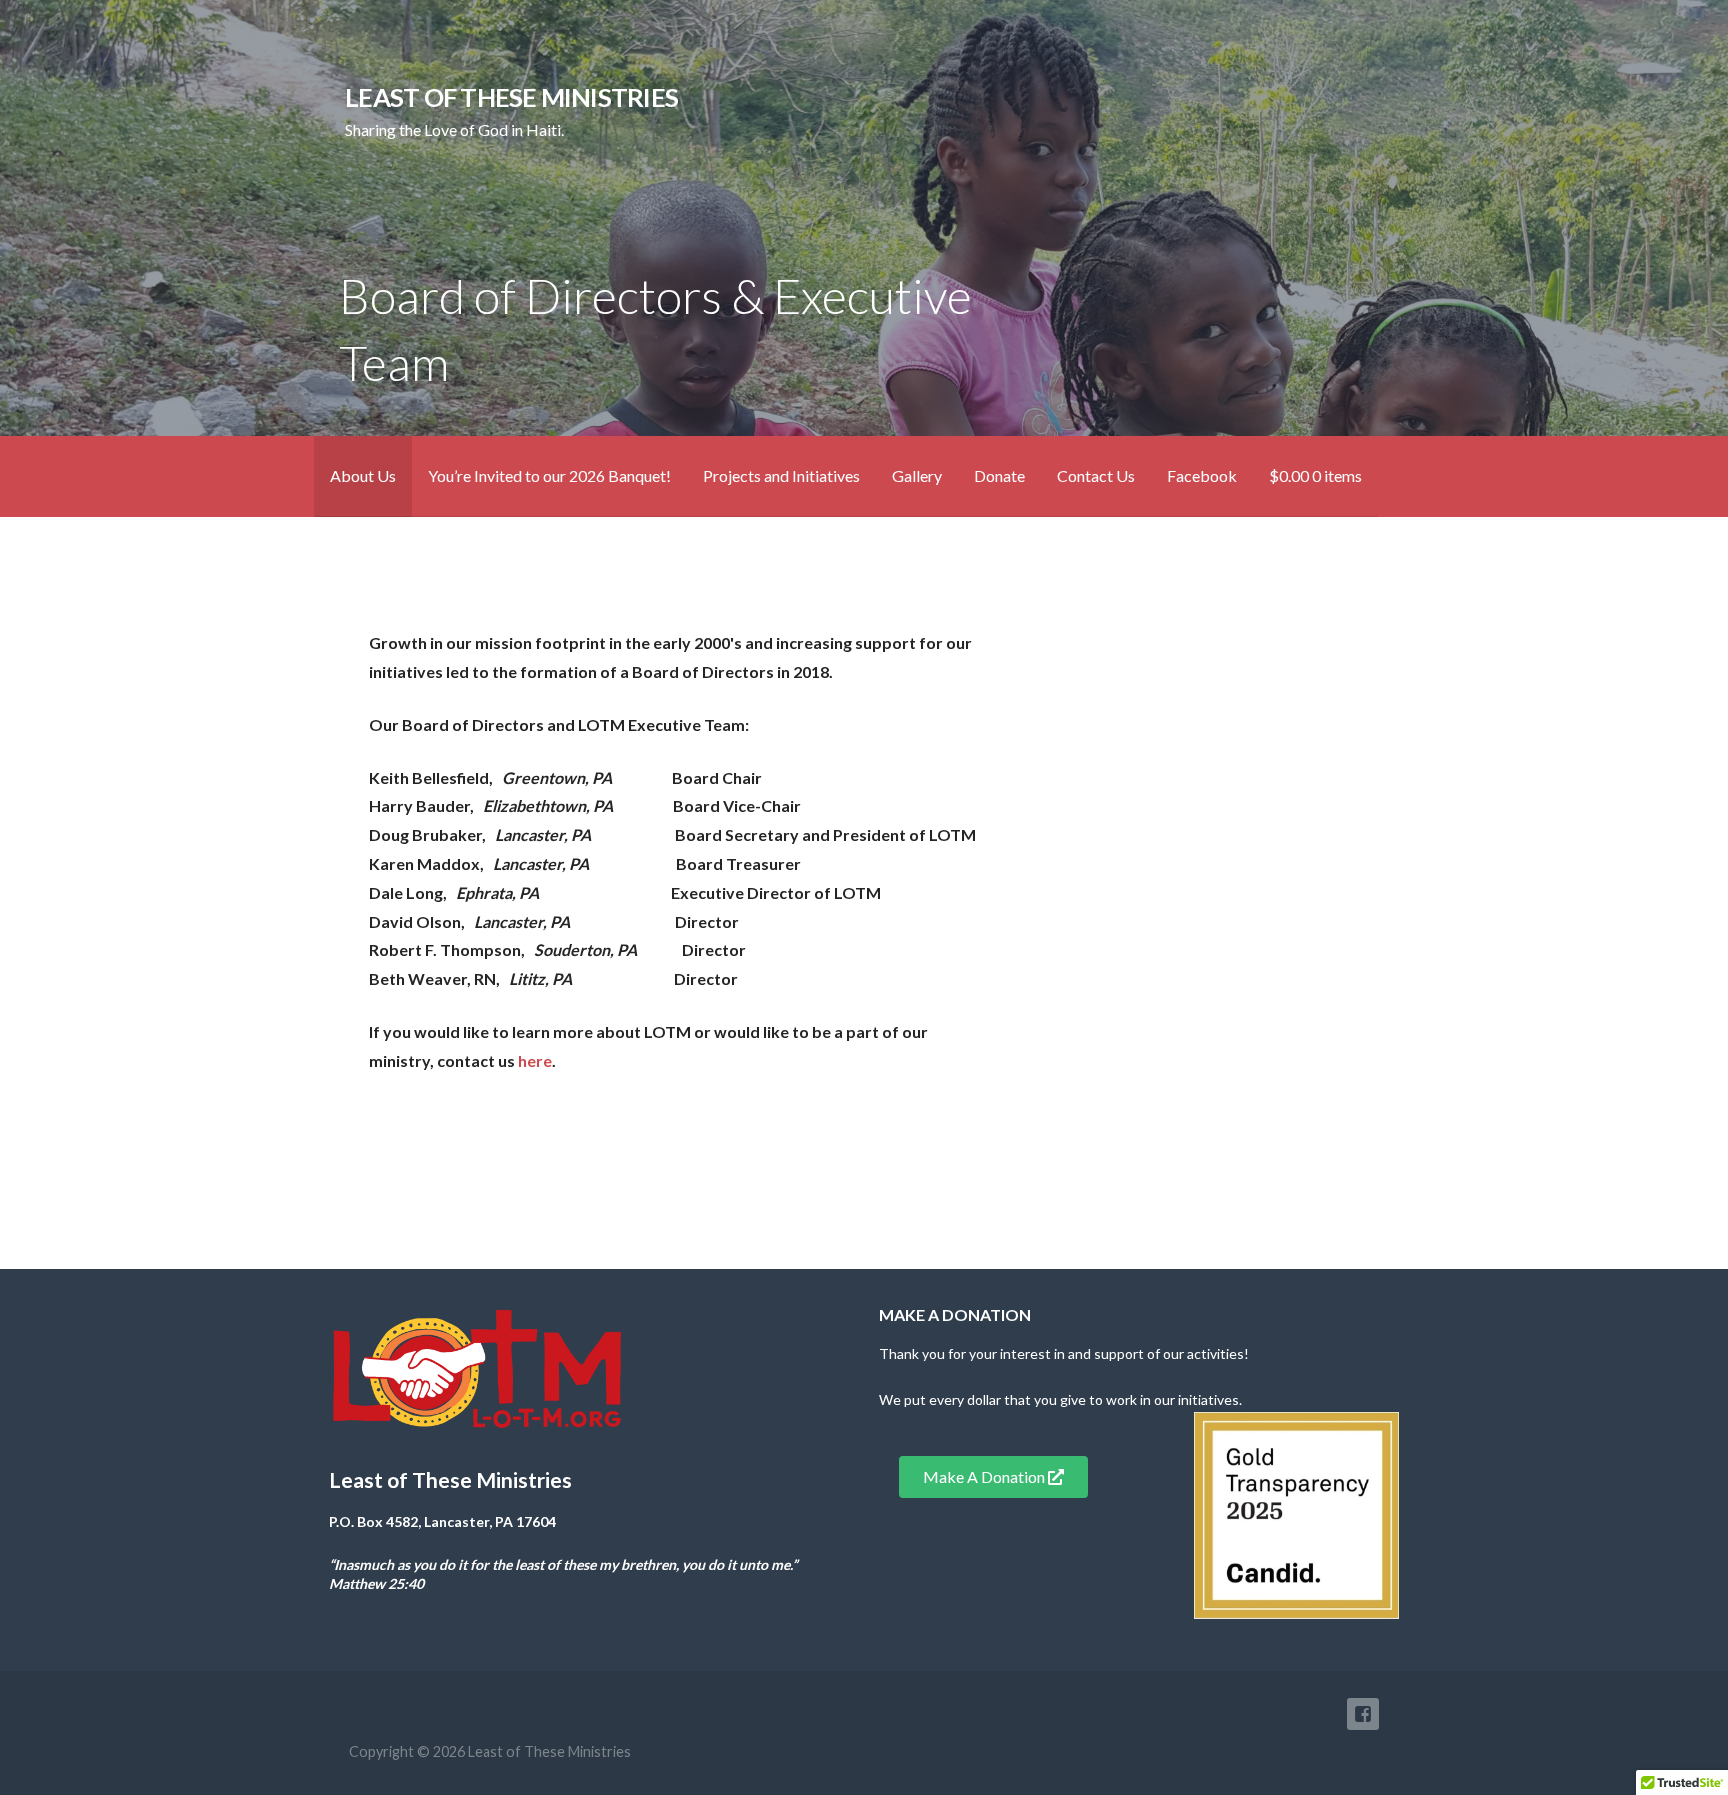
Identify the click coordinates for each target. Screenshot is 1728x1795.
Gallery (917, 475)
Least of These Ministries (511, 97)
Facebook (1202, 475)
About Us (363, 475)
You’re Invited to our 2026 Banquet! (549, 475)
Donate (999, 475)
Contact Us (1096, 475)
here (535, 1060)
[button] (993, 1477)
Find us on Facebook (1363, 1714)
